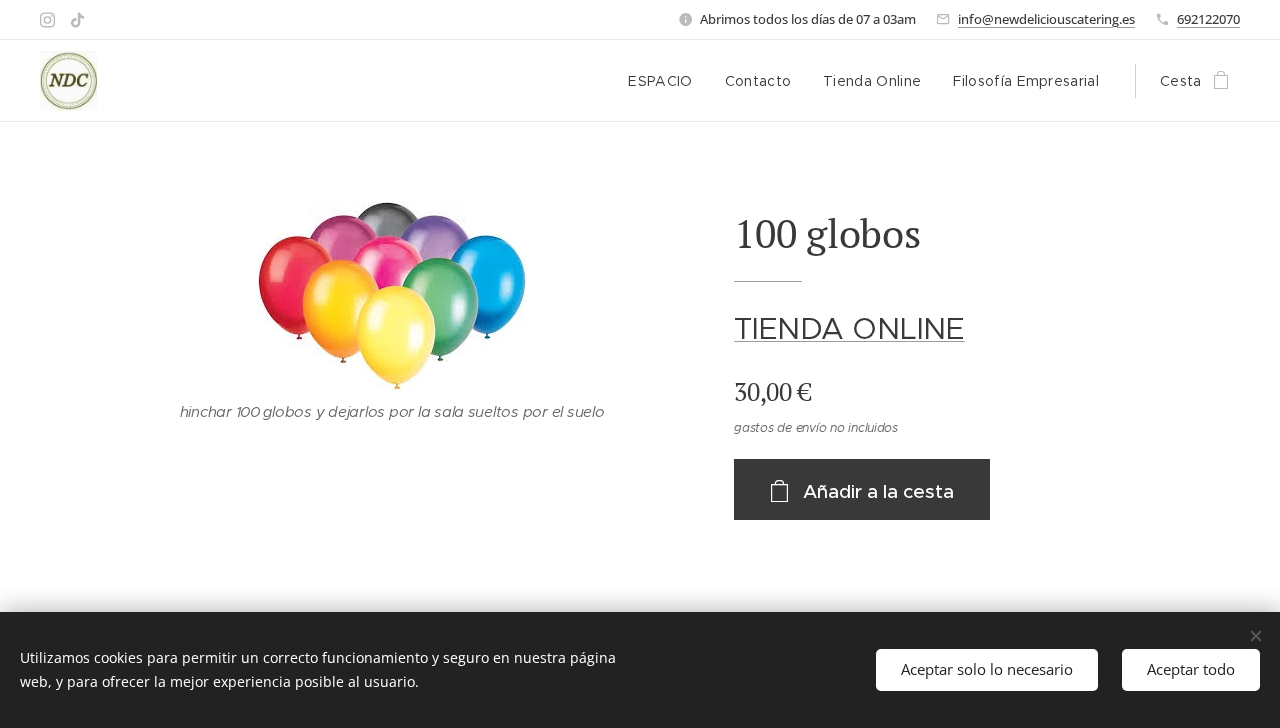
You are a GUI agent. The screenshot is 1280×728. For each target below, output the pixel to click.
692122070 (1208, 19)
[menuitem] (665, 81)
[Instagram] (47, 20)
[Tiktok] (77, 20)
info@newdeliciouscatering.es (1046, 19)
